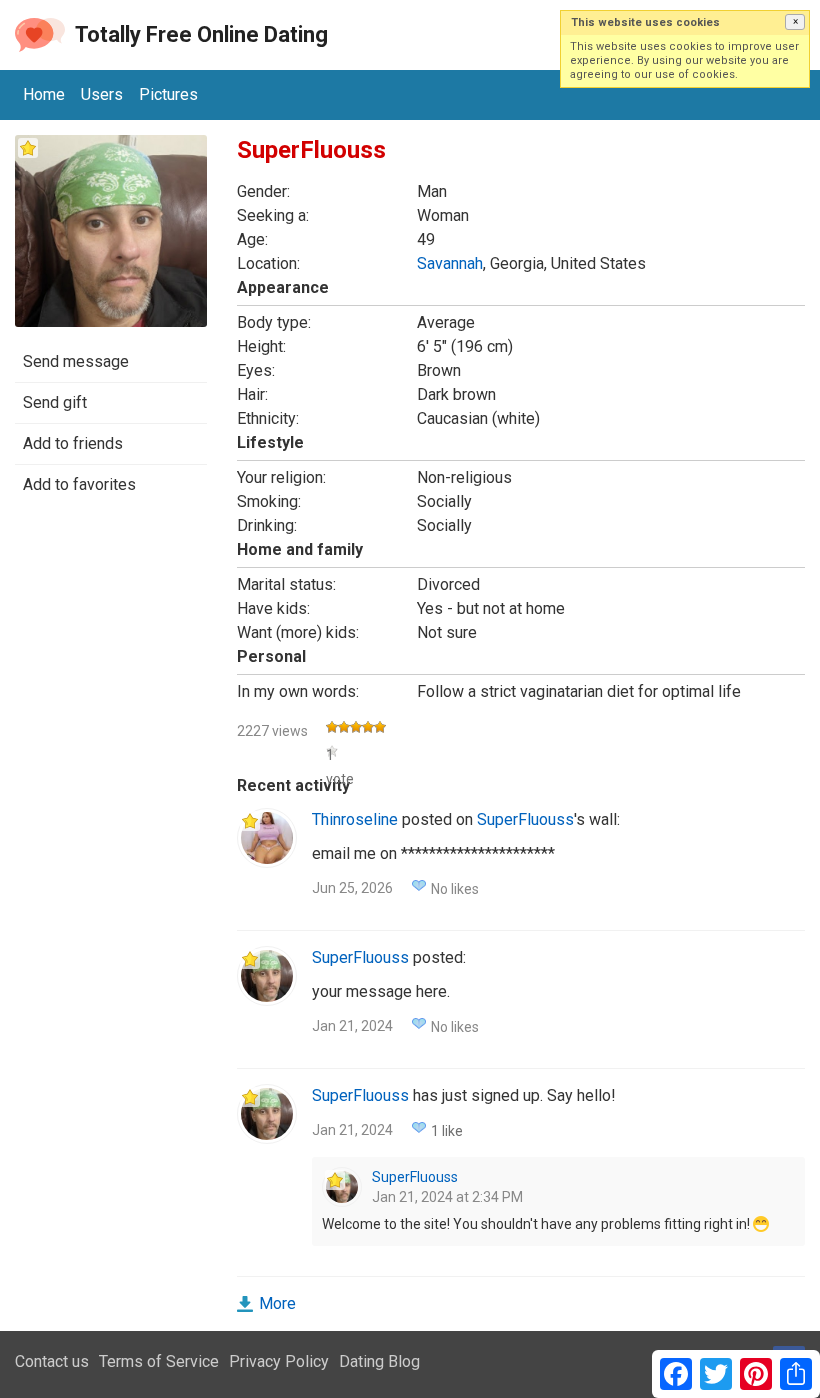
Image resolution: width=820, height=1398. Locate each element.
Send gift (55, 402)
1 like (447, 1131)
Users (102, 94)
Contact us (52, 1361)
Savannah (450, 263)
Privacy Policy (279, 1361)
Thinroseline (355, 819)
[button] (795, 22)
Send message (76, 361)
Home (44, 94)
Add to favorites (79, 484)
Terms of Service (159, 1361)
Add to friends (73, 443)
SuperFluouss (525, 819)
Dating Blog (379, 1361)
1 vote (332, 753)
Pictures (168, 94)
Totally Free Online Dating (201, 34)
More (277, 1303)
